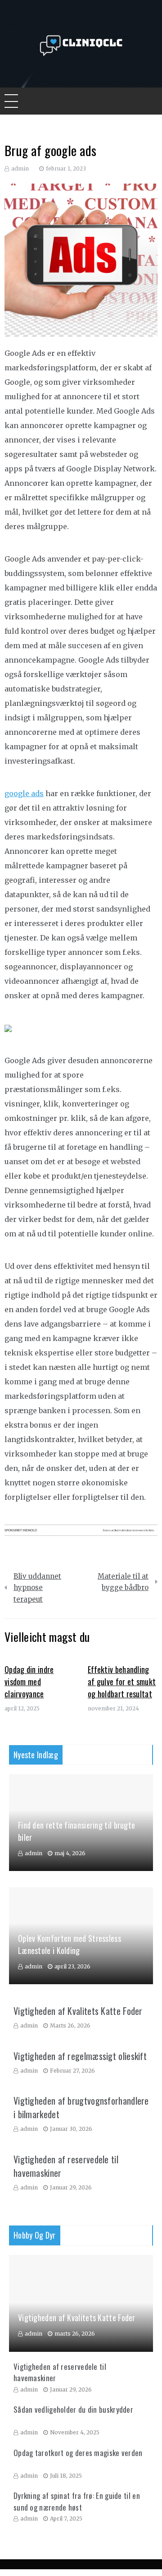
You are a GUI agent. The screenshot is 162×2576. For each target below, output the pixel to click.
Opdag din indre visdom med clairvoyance (29, 1682)
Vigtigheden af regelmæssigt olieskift (80, 2056)
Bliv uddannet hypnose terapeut (37, 1588)
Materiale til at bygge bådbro (123, 1582)
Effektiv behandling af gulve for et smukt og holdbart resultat (122, 1682)
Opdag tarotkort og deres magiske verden (78, 2453)
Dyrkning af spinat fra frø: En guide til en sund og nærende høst (77, 2501)
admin (20, 168)
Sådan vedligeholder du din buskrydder (73, 2409)
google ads (24, 793)
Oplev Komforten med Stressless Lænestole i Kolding (70, 1944)
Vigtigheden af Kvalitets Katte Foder (78, 2011)
